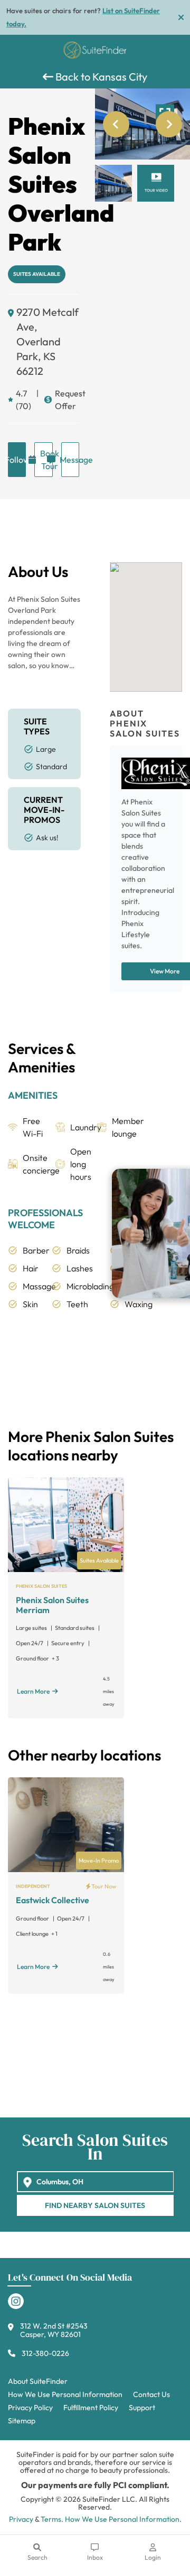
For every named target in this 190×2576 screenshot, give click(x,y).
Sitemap (22, 2421)
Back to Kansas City (100, 77)
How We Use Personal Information (65, 2394)
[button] (113, 183)
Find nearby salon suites (95, 2205)
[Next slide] (169, 124)
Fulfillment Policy (91, 2408)
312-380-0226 (45, 2353)
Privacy (21, 2519)
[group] (142, 124)
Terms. (52, 2519)
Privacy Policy (30, 2408)
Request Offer (67, 400)
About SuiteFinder (38, 2381)
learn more (33, 1691)
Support (142, 2408)
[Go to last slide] (116, 124)
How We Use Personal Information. (123, 2519)
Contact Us (151, 2394)
